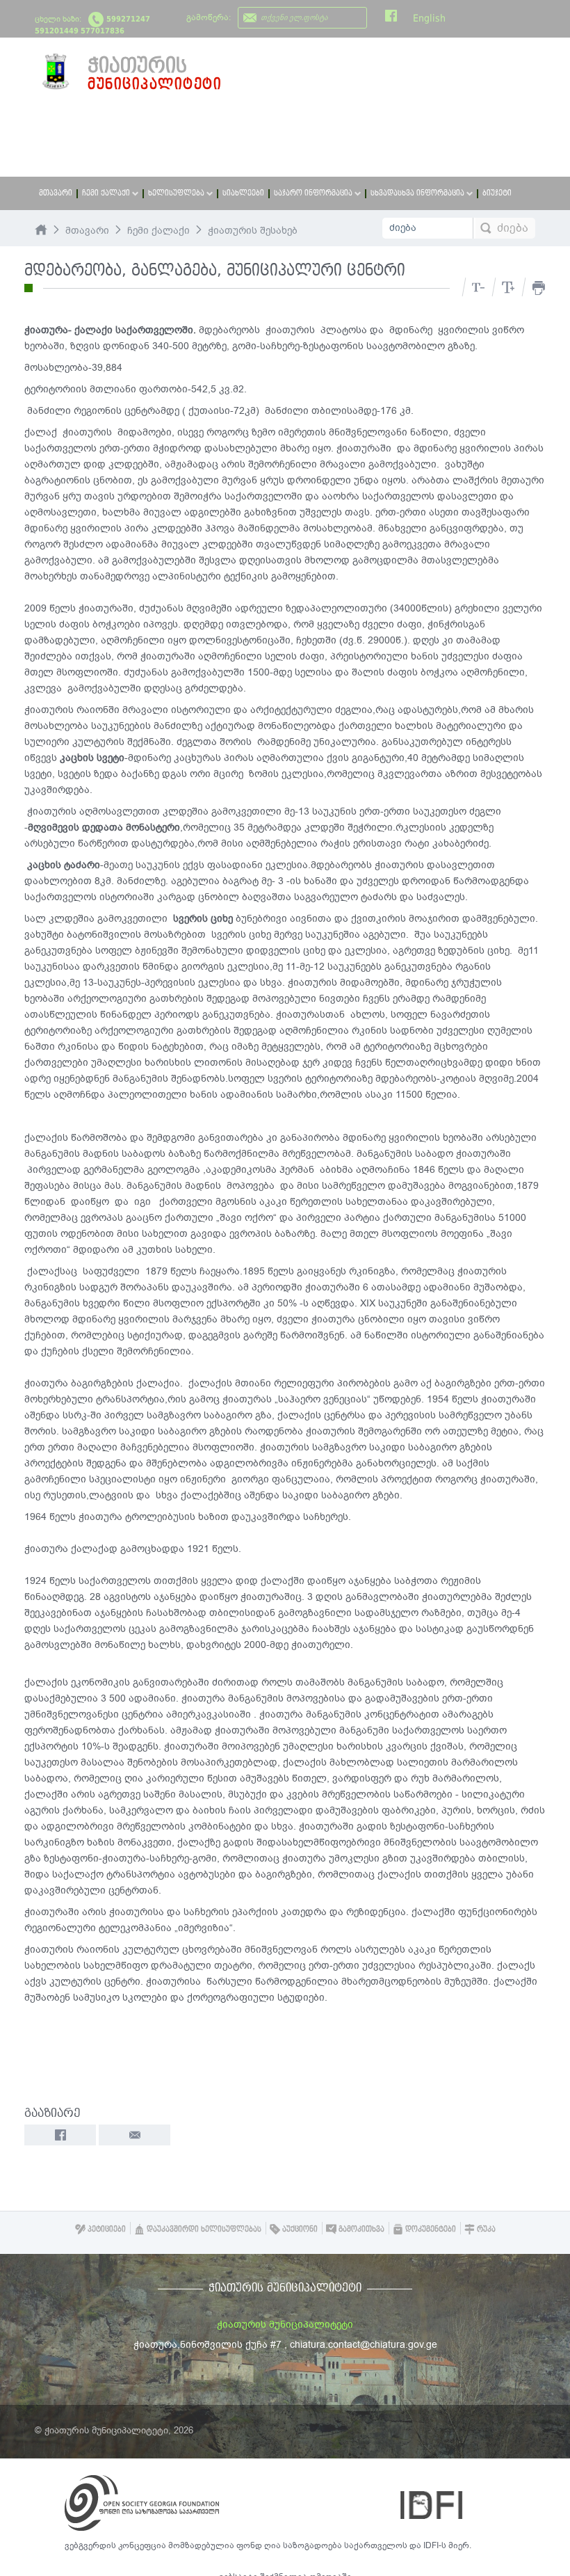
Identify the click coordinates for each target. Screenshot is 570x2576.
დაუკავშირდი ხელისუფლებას (203, 2229)
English (429, 18)
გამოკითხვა (360, 2229)
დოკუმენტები (430, 2229)
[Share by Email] (135, 2135)
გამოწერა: (209, 17)
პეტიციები (106, 2229)
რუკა (485, 2229)
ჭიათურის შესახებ (253, 231)
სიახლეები (243, 193)
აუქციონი (299, 2229)
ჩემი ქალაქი (158, 231)
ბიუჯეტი (497, 193)
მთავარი (56, 193)
